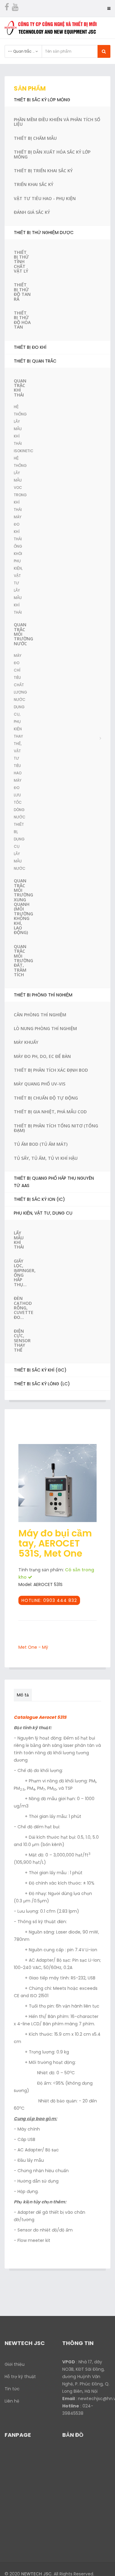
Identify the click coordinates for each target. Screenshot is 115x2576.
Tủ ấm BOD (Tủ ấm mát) (41, 1144)
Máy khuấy (26, 1042)
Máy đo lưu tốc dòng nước (20, 799)
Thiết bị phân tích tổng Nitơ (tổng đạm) (56, 1128)
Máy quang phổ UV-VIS (40, 1084)
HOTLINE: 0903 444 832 (49, 1600)
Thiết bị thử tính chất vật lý (21, 262)
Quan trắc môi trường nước (22, 634)
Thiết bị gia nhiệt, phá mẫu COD (50, 1112)
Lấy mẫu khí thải (19, 1240)
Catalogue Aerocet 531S (40, 1717)
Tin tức (12, 2389)
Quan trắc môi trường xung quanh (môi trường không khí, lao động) (22, 906)
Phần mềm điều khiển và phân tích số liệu (57, 122)
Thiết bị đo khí (30, 347)
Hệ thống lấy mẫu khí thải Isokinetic (22, 429)
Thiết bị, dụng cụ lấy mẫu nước (20, 846)
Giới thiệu (15, 2364)
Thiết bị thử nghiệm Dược (44, 233)
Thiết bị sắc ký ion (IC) (39, 1199)
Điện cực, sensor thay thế (22, 1340)
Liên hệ (12, 2401)
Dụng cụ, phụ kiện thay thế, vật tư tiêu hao (19, 740)
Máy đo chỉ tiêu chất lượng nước (20, 678)
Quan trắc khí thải (20, 388)
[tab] (36, 1692)
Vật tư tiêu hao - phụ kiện (45, 198)
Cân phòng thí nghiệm (40, 1015)
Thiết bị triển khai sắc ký (43, 171)
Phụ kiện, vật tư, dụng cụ (43, 1213)
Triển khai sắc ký (34, 184)
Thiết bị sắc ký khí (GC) (40, 1370)
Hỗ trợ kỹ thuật (20, 2377)
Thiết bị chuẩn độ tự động (46, 1098)
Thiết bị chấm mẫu (35, 138)
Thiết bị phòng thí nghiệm (43, 995)
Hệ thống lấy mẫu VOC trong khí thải (20, 484)
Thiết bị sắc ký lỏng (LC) (42, 1384)
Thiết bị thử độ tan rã (22, 292)
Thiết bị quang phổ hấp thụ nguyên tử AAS (54, 1182)
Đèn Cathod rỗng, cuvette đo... (22, 1308)
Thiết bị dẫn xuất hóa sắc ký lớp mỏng (52, 154)
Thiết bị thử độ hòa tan (22, 320)
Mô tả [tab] (23, 1695)
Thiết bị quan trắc (35, 361)
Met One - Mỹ (33, 1647)
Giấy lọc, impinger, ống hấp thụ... (22, 1273)
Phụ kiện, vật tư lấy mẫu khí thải (18, 587)
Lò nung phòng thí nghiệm (45, 1028)
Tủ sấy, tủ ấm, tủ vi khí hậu (46, 1158)
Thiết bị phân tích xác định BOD (51, 1070)
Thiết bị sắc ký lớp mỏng (42, 100)
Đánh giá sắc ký (32, 212)
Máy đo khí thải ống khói (18, 535)
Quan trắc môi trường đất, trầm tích (22, 960)
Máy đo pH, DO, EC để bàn (42, 1056)
